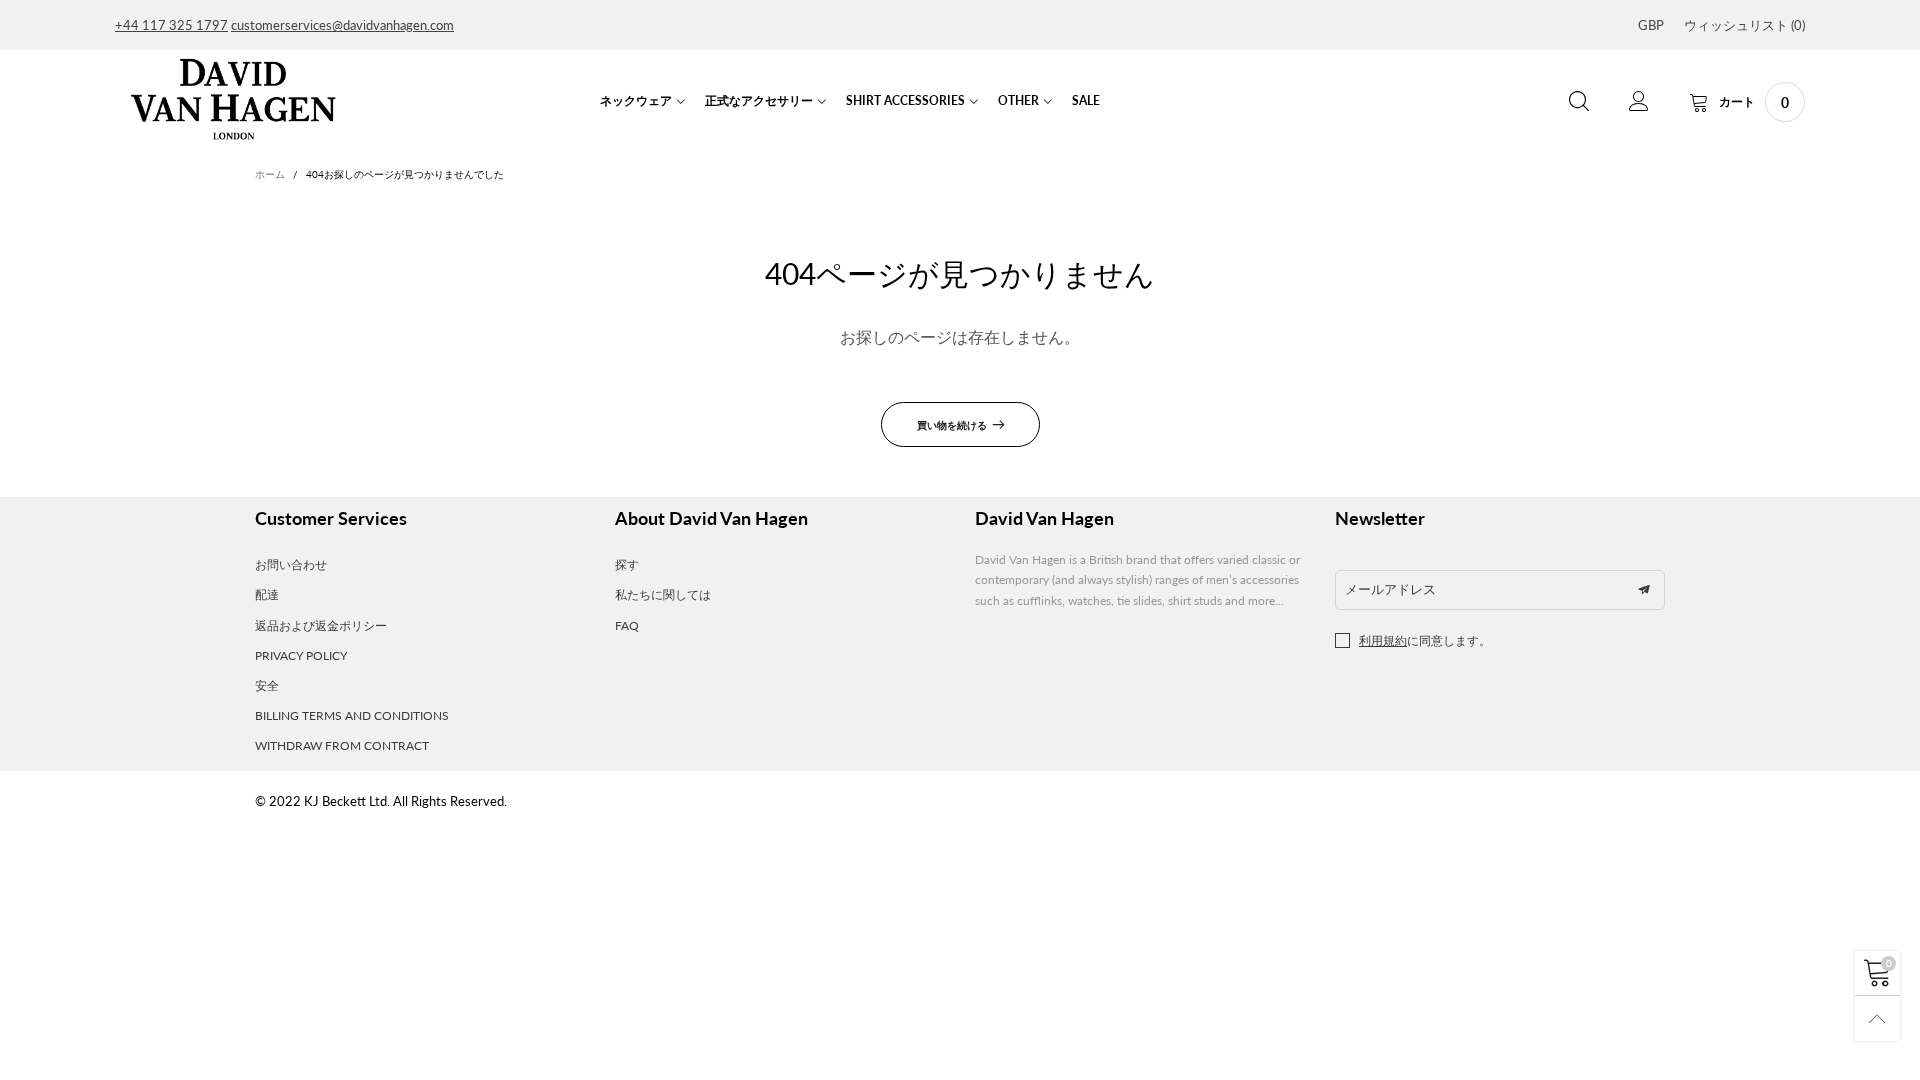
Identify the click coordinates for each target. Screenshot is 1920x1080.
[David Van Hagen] (233, 99)
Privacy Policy (301, 655)
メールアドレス (1390, 589)
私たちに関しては (663, 594)
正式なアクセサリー (759, 100)
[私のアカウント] (1639, 101)
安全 (267, 685)
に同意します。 (1425, 640)
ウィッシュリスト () (1744, 25)
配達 (267, 594)
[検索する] (1579, 101)
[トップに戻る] (1877, 1018)
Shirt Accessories (905, 100)
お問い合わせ (291, 564)
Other (1018, 100)
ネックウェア (636, 100)
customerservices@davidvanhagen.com (342, 25)
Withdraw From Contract (342, 745)
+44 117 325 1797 (171, 25)
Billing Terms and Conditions (352, 715)
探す (627, 564)
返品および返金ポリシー (321, 625)
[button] (1644, 590)
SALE (1086, 100)
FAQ (627, 625)
